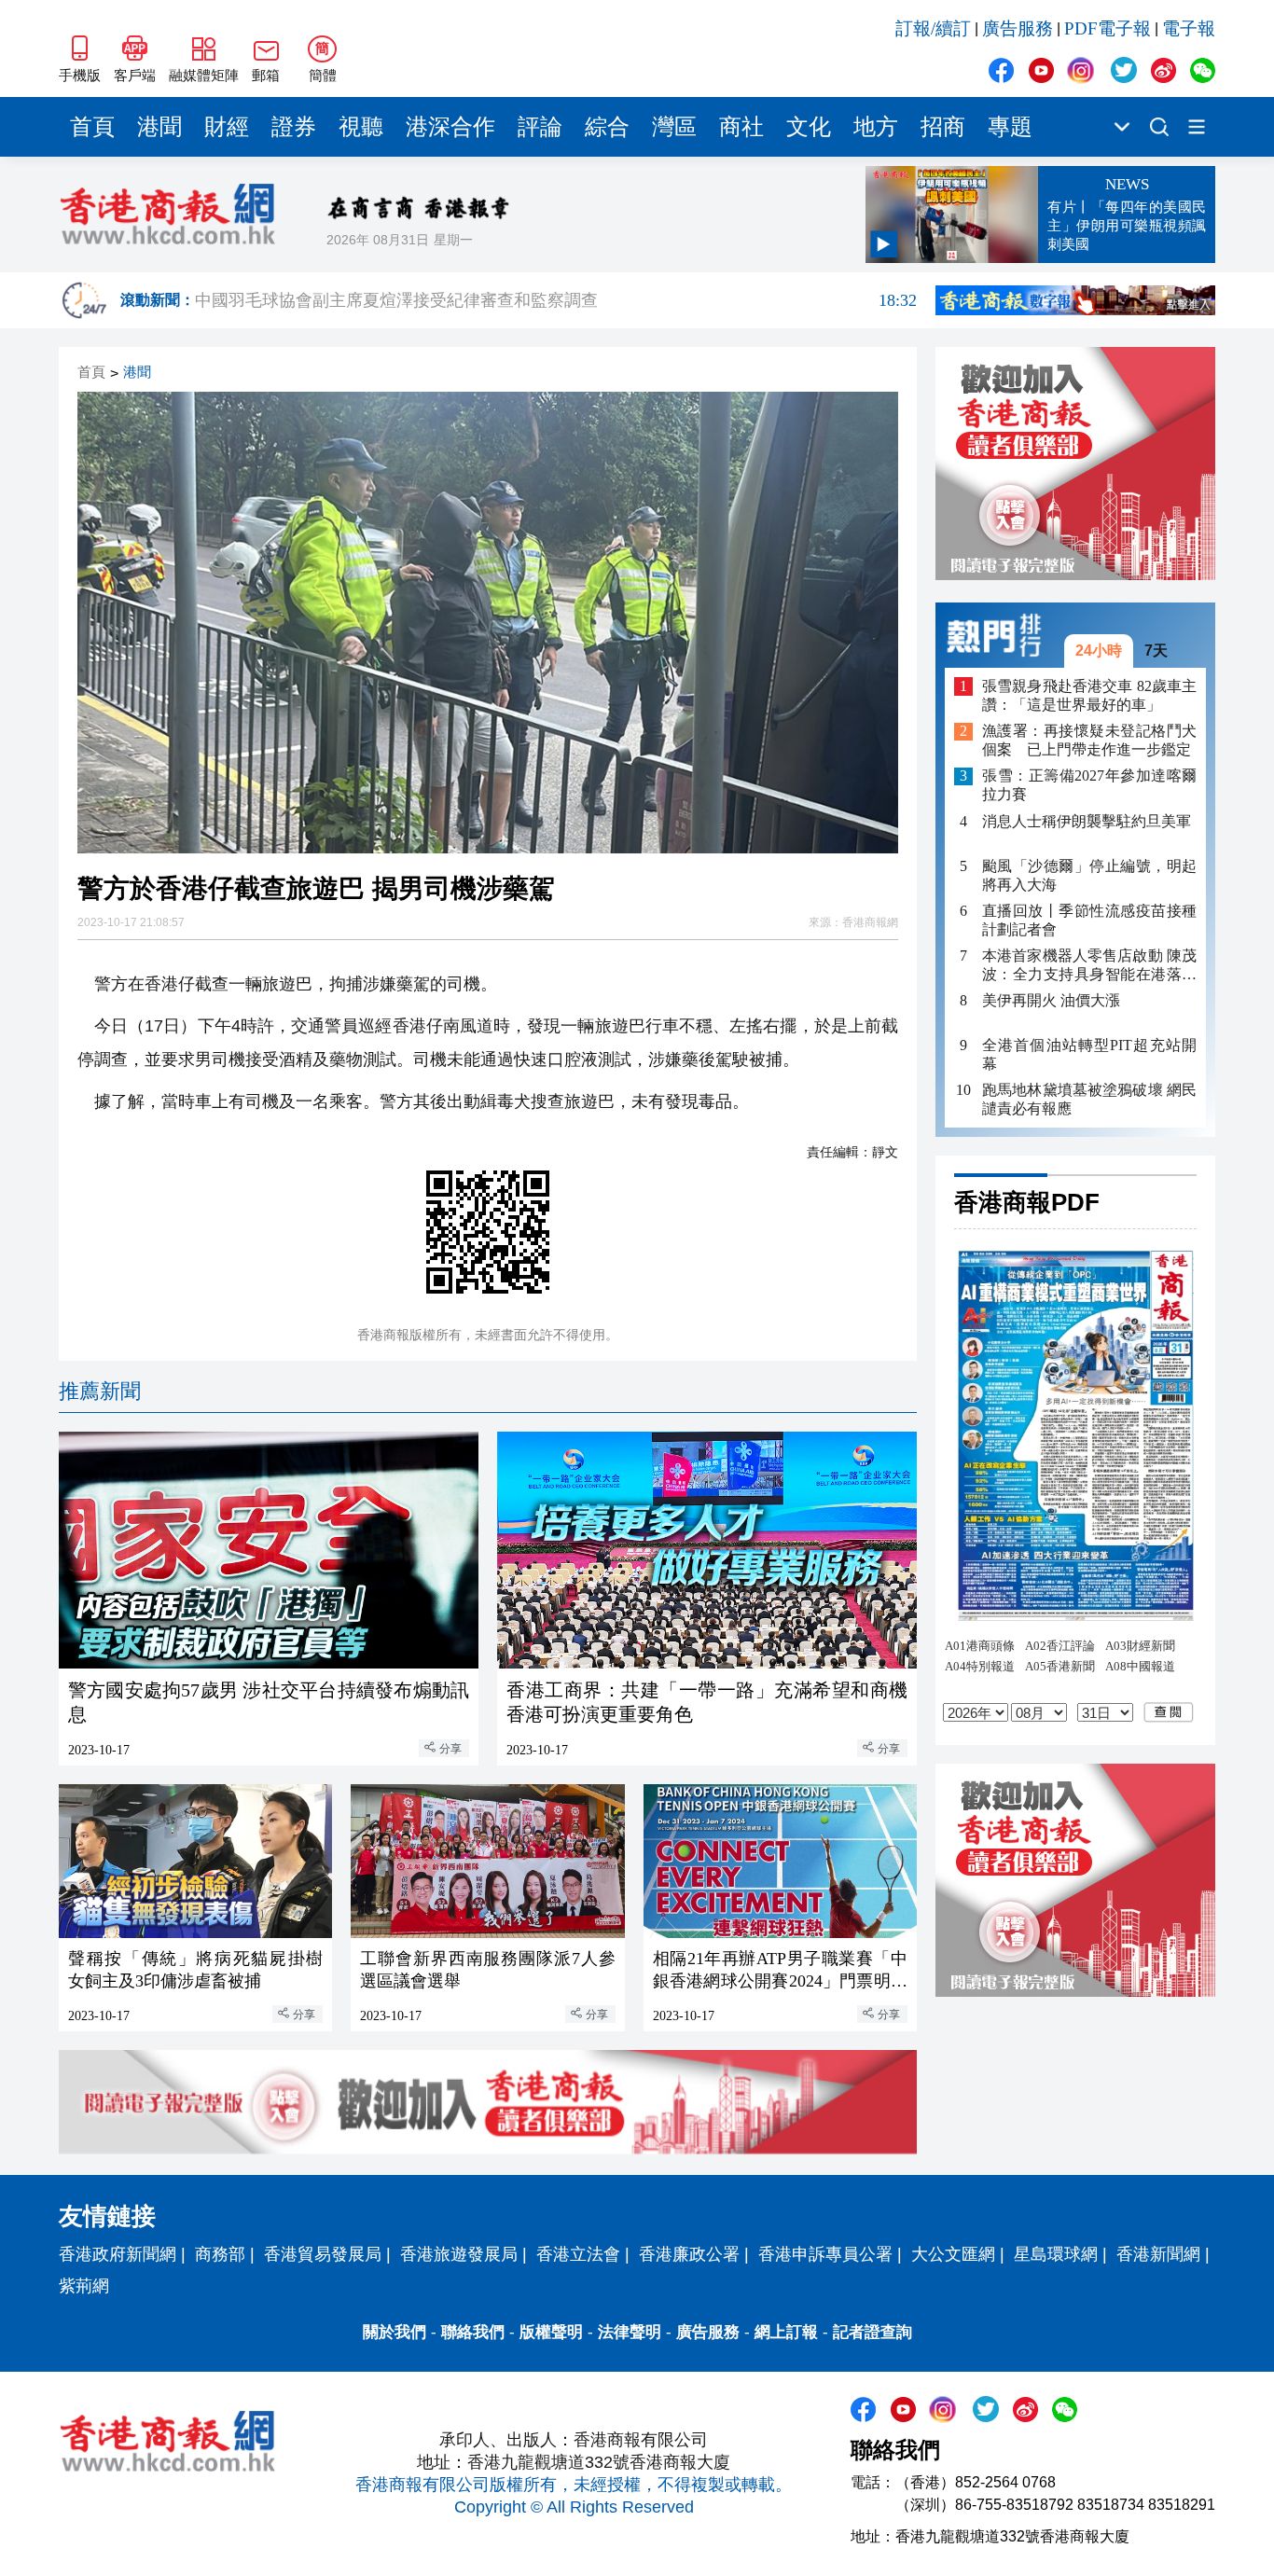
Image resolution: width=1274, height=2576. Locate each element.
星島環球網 (1056, 2254)
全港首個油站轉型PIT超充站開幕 (1089, 1054)
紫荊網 (84, 2286)
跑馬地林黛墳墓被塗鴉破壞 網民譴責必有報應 (1089, 1099)
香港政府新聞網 (118, 2254)
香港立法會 (578, 2254)
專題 (1010, 127)
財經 (227, 127)
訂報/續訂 (933, 28)
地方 (876, 127)
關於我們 (395, 2332)
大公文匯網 (953, 2254)
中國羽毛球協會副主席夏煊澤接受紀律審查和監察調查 (556, 300)
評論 (540, 127)
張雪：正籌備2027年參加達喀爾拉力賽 (1089, 786)
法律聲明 (630, 2332)
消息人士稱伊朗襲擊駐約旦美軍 (1087, 821)
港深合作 (450, 127)
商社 (741, 127)
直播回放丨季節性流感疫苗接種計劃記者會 (1089, 920)
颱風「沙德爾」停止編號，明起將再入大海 (1089, 875)
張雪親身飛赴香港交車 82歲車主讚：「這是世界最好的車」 (1089, 695)
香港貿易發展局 (323, 2254)
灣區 (674, 127)
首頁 (92, 127)
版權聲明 (551, 2332)
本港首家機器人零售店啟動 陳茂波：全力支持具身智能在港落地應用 (1089, 966)
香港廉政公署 (689, 2254)
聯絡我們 (473, 2332)
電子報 (1189, 28)
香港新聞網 (1158, 2254)
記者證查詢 (872, 2332)
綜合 (607, 127)
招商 (943, 127)
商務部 (220, 2254)
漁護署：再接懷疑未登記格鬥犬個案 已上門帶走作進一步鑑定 (1089, 741)
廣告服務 (1018, 28)
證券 (294, 127)
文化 (809, 127)
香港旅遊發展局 (459, 2254)
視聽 (361, 127)
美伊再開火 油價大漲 (1051, 1000)
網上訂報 (786, 2332)
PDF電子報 (1108, 28)
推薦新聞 (100, 1391)
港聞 (159, 127)
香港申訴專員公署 (825, 2254)
